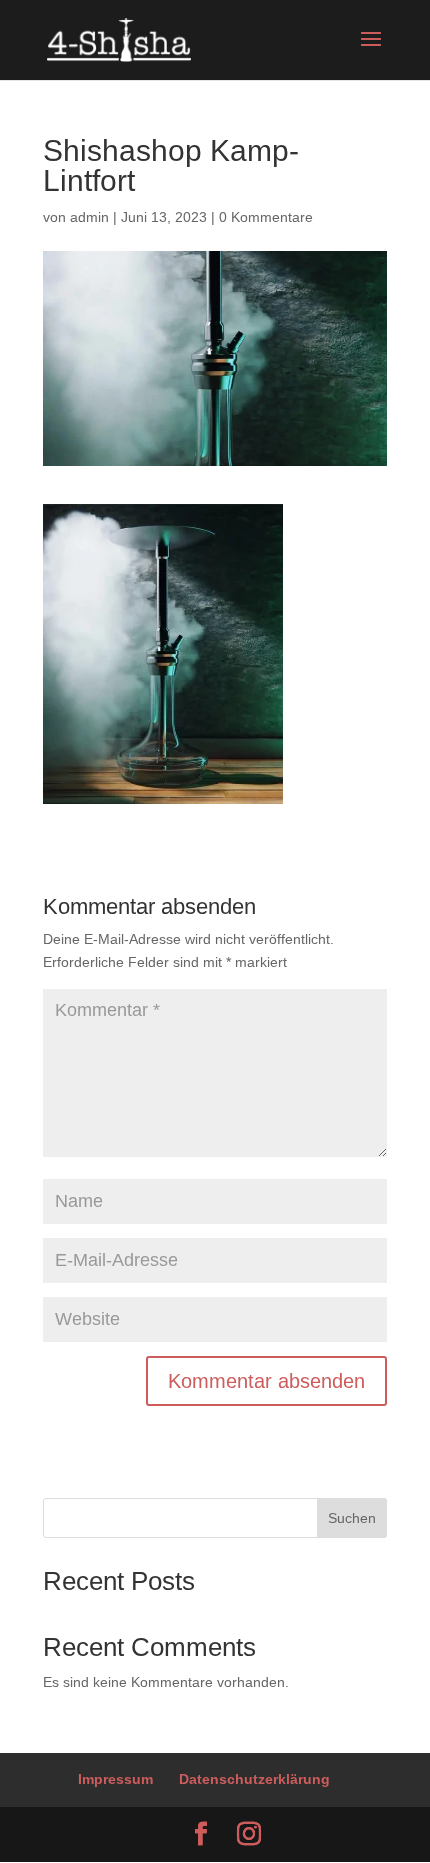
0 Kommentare (266, 217)
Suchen (352, 1518)
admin (89, 217)
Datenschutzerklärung (254, 1779)
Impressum (115, 1779)
